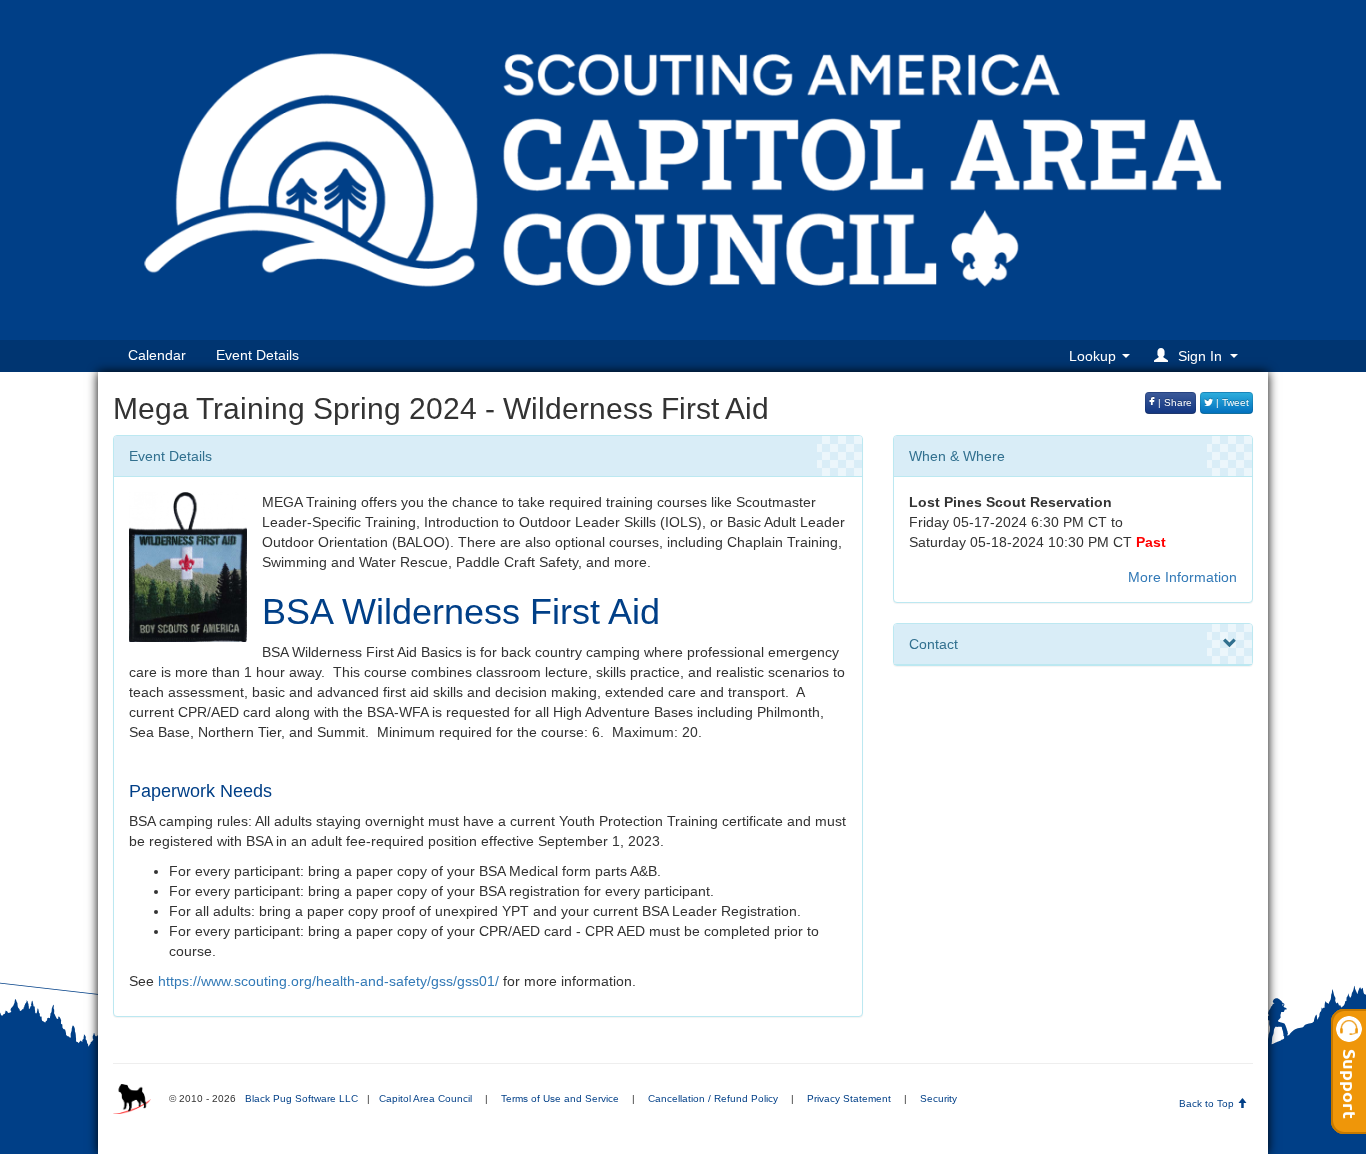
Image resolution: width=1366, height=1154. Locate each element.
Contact (933, 644)
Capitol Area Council (425, 1098)
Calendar (157, 355)
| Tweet (1231, 402)
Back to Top (1208, 1103)
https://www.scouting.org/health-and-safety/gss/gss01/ (328, 981)
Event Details (257, 355)
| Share (1173, 402)
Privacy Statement (849, 1098)
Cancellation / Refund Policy (713, 1098)
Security (938, 1098)
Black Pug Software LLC (301, 1098)
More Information (1182, 577)
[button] (1199, 355)
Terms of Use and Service (560, 1098)
